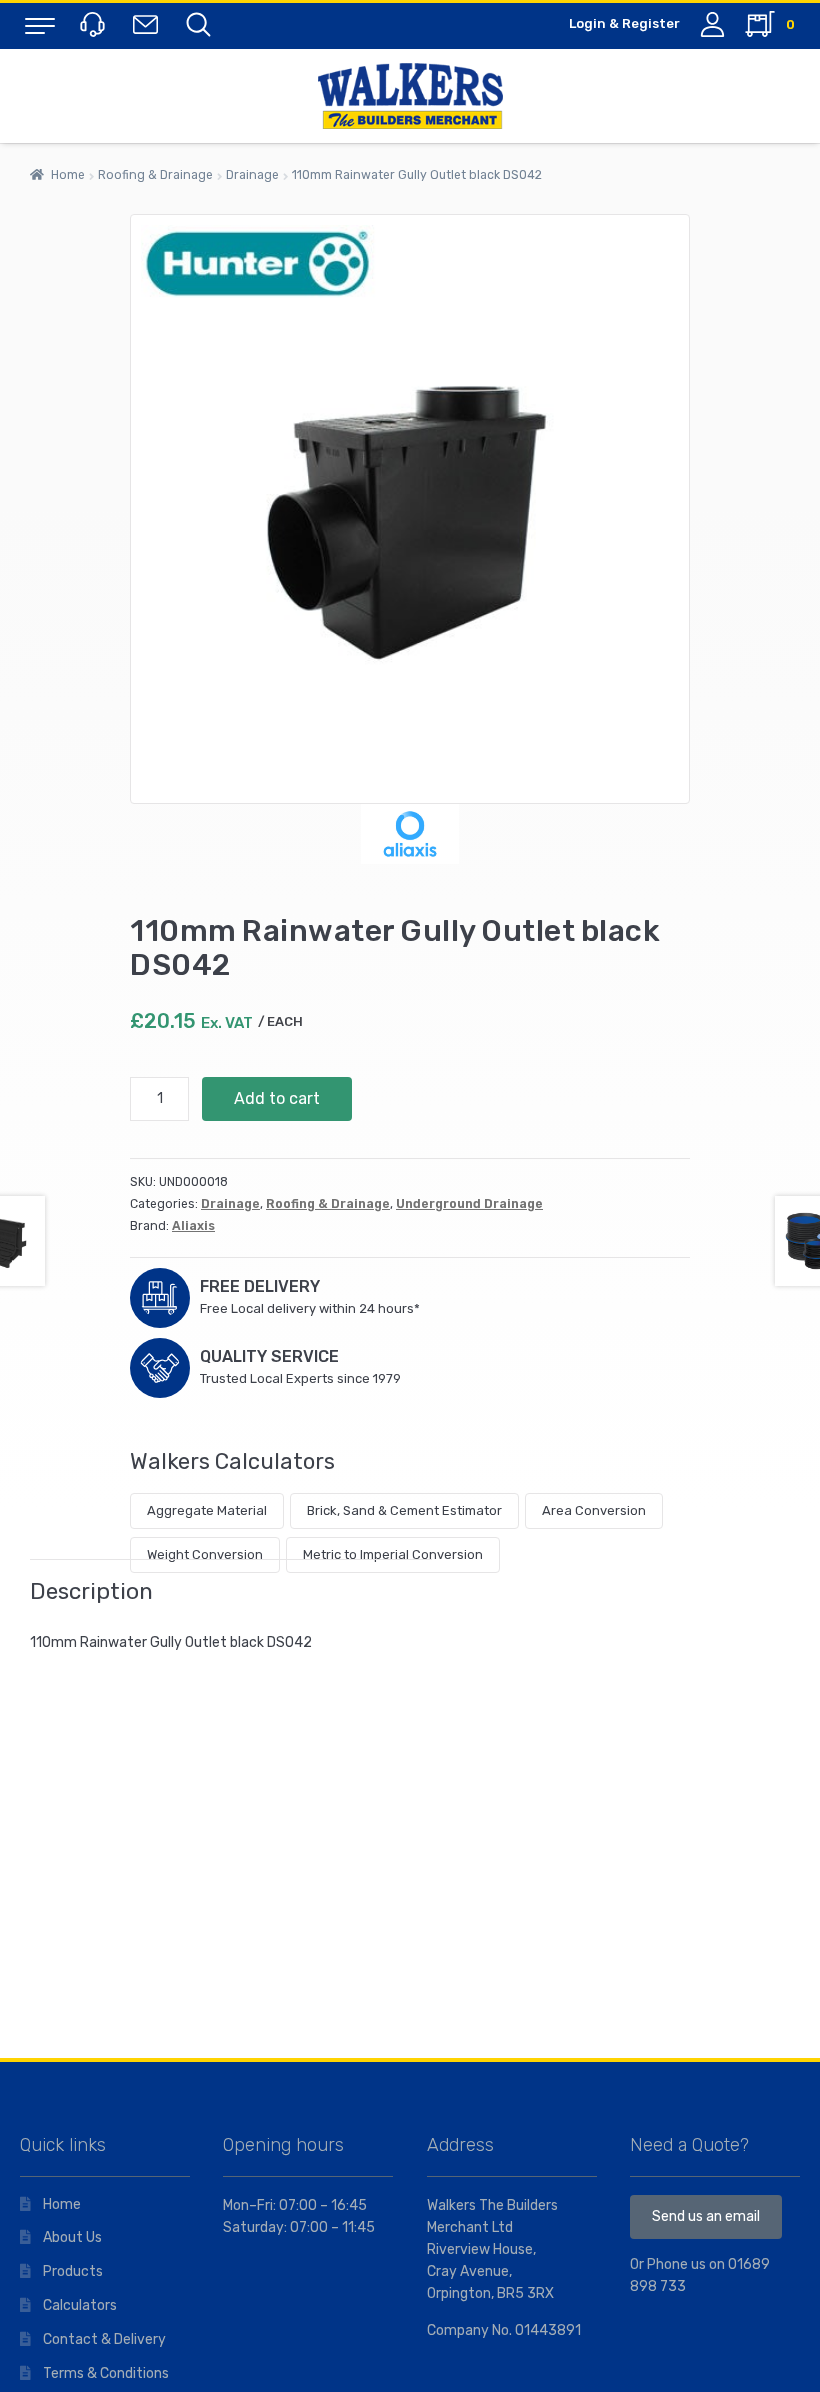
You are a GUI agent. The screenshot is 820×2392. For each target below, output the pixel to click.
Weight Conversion (205, 1554)
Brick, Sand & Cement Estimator (404, 1510)
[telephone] (95, 23)
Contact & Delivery (104, 2339)
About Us (72, 2237)
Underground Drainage (469, 1204)
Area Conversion (594, 1510)
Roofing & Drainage (155, 175)
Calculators (80, 2305)
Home (68, 175)
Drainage (252, 175)
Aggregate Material (207, 1510)
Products (73, 2271)
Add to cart (277, 1098)
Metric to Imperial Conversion (393, 1554)
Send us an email (706, 2216)
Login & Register (624, 23)
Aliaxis (193, 1226)
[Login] (712, 24)
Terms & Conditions (106, 2373)
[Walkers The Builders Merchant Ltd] (410, 96)
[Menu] (40, 25)
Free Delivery (260, 1286)
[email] (149, 23)
